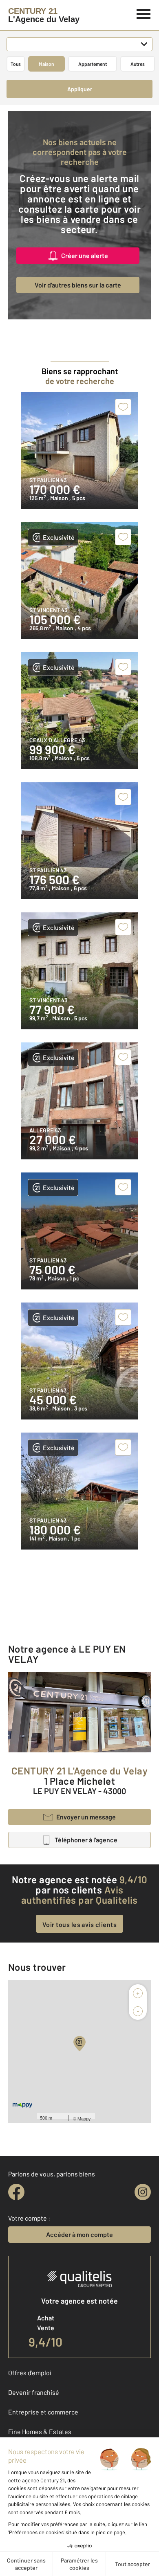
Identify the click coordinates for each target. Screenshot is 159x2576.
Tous (16, 64)
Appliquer (80, 89)
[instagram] (143, 2192)
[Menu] (144, 13)
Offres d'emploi (30, 2373)
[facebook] (16, 2192)
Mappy (84, 2118)
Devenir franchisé (34, 2392)
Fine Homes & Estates (40, 2431)
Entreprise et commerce (43, 2412)
